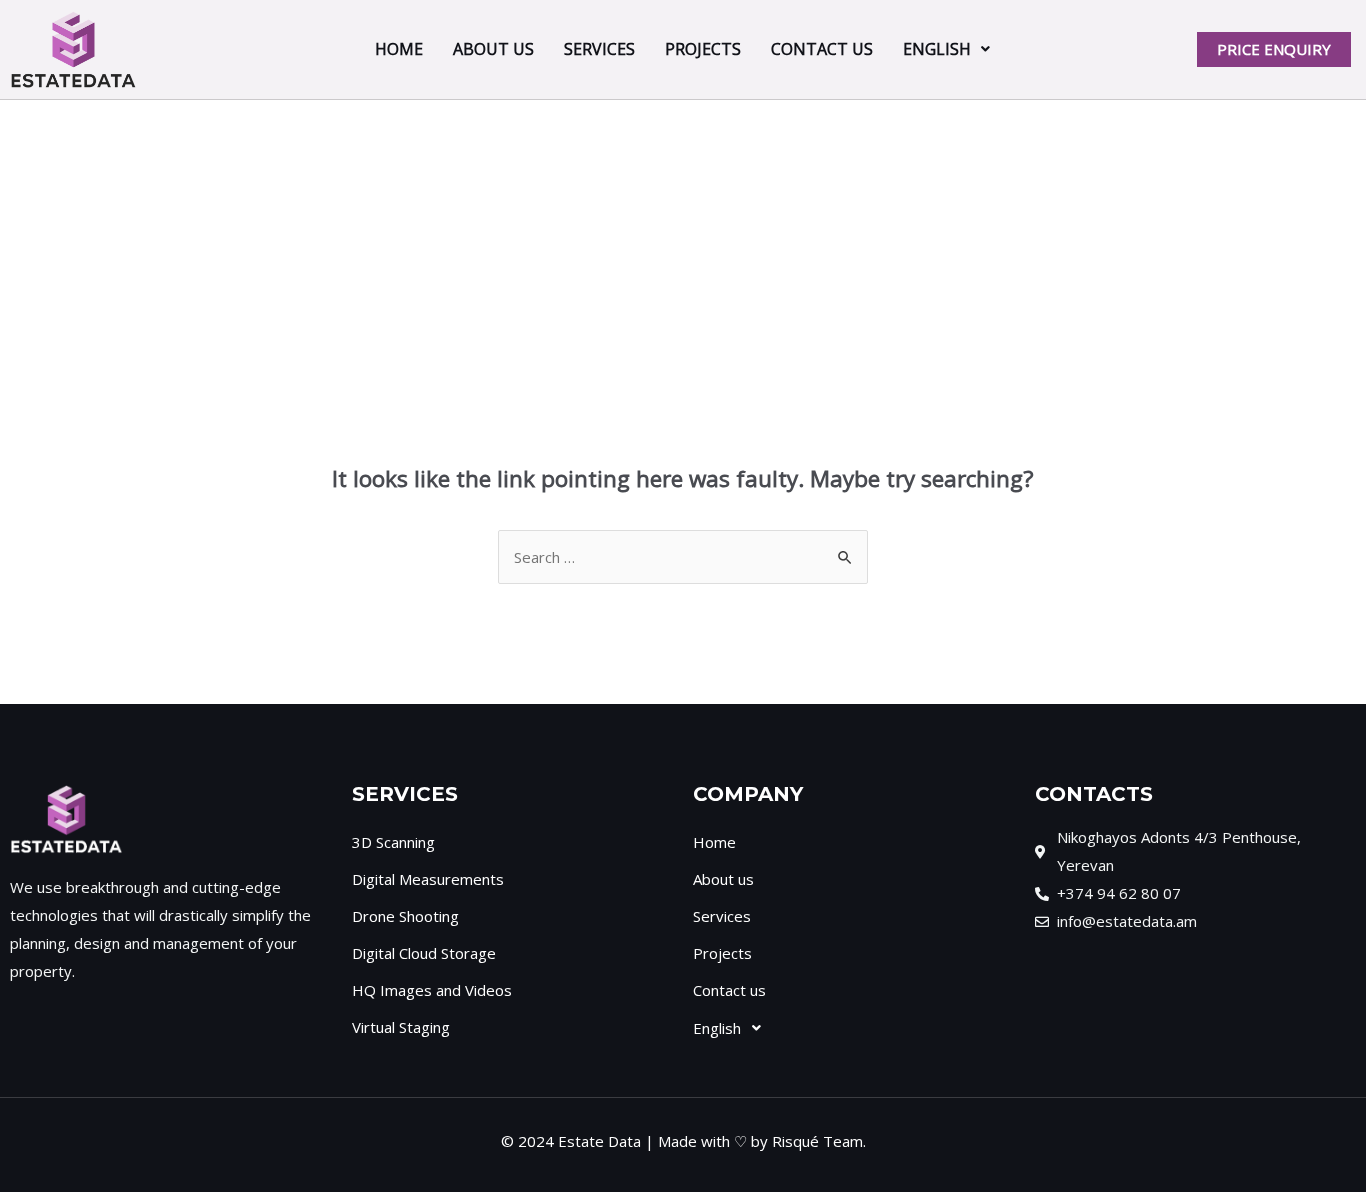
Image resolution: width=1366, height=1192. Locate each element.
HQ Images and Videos (432, 990)
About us (493, 49)
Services (599, 49)
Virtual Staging (401, 1027)
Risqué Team (817, 1141)
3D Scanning (393, 842)
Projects (703, 49)
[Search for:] (683, 557)
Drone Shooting (405, 916)
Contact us (822, 49)
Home (399, 49)
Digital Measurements (428, 879)
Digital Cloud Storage (424, 953)
